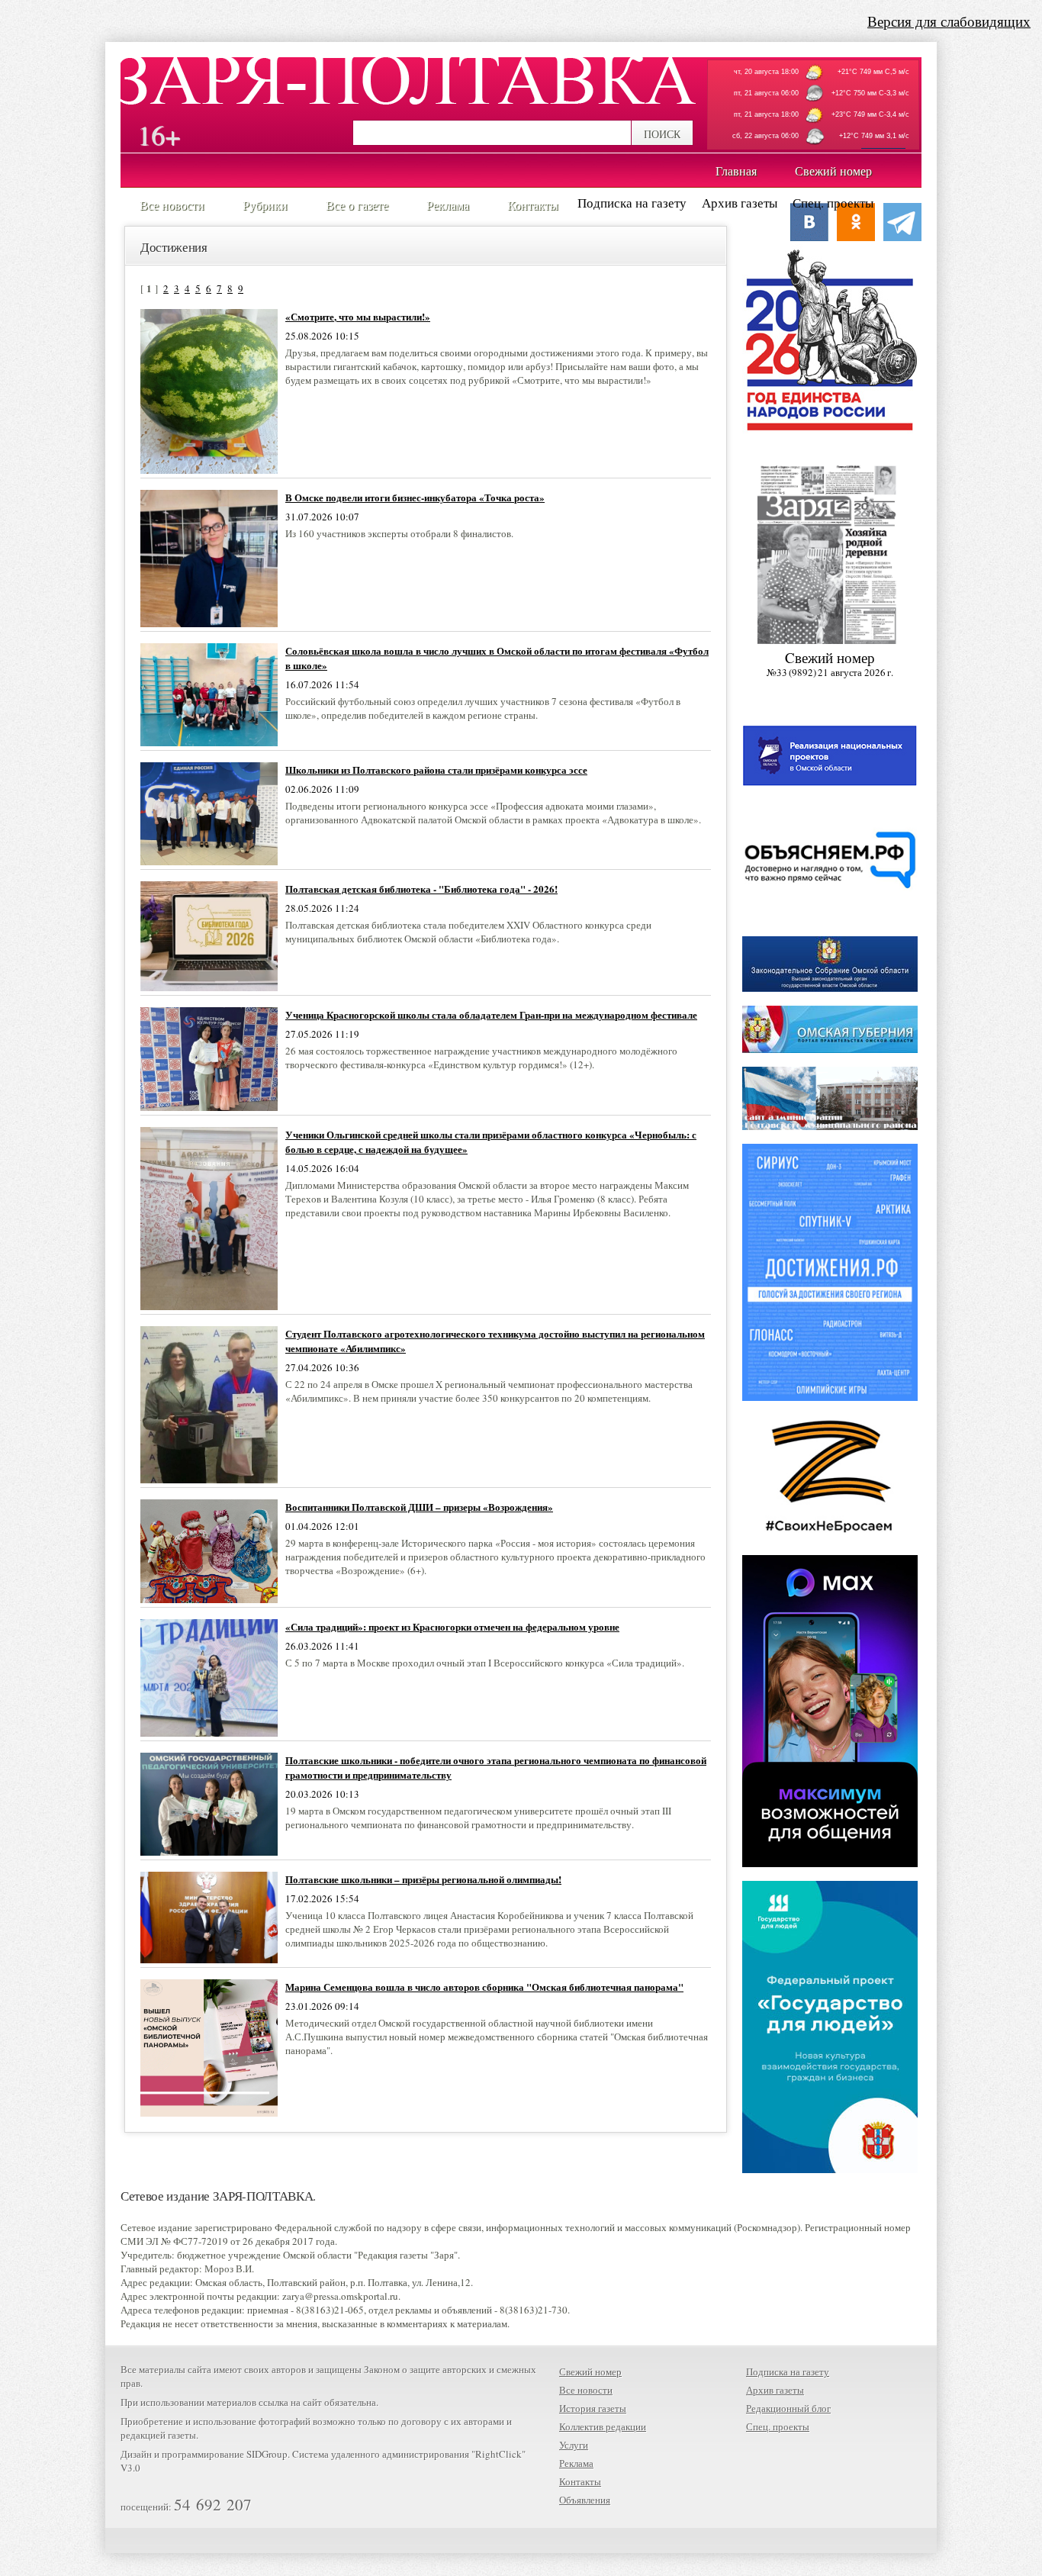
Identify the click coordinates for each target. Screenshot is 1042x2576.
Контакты (580, 2481)
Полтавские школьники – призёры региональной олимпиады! (423, 1879)
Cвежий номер (830, 663)
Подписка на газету (632, 203)
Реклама (576, 2463)
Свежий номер (590, 2372)
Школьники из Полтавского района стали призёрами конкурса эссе (436, 770)
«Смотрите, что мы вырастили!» (358, 316)
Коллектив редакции (603, 2426)
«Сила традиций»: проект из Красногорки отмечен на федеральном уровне (452, 1626)
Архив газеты (740, 203)
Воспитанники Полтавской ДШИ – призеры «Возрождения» (419, 1507)
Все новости (586, 2390)
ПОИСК (662, 134)
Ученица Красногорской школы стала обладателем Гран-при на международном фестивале (491, 1014)
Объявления (585, 2500)
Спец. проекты (833, 203)
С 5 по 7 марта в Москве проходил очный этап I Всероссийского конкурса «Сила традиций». (485, 1663)
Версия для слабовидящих (949, 21)
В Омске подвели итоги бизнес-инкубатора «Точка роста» (415, 497)
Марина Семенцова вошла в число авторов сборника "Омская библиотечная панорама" (484, 1987)
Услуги (574, 2445)
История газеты (593, 2408)
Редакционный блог (788, 2408)
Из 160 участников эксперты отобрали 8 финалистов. (399, 533)
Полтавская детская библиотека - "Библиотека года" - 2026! (421, 889)
